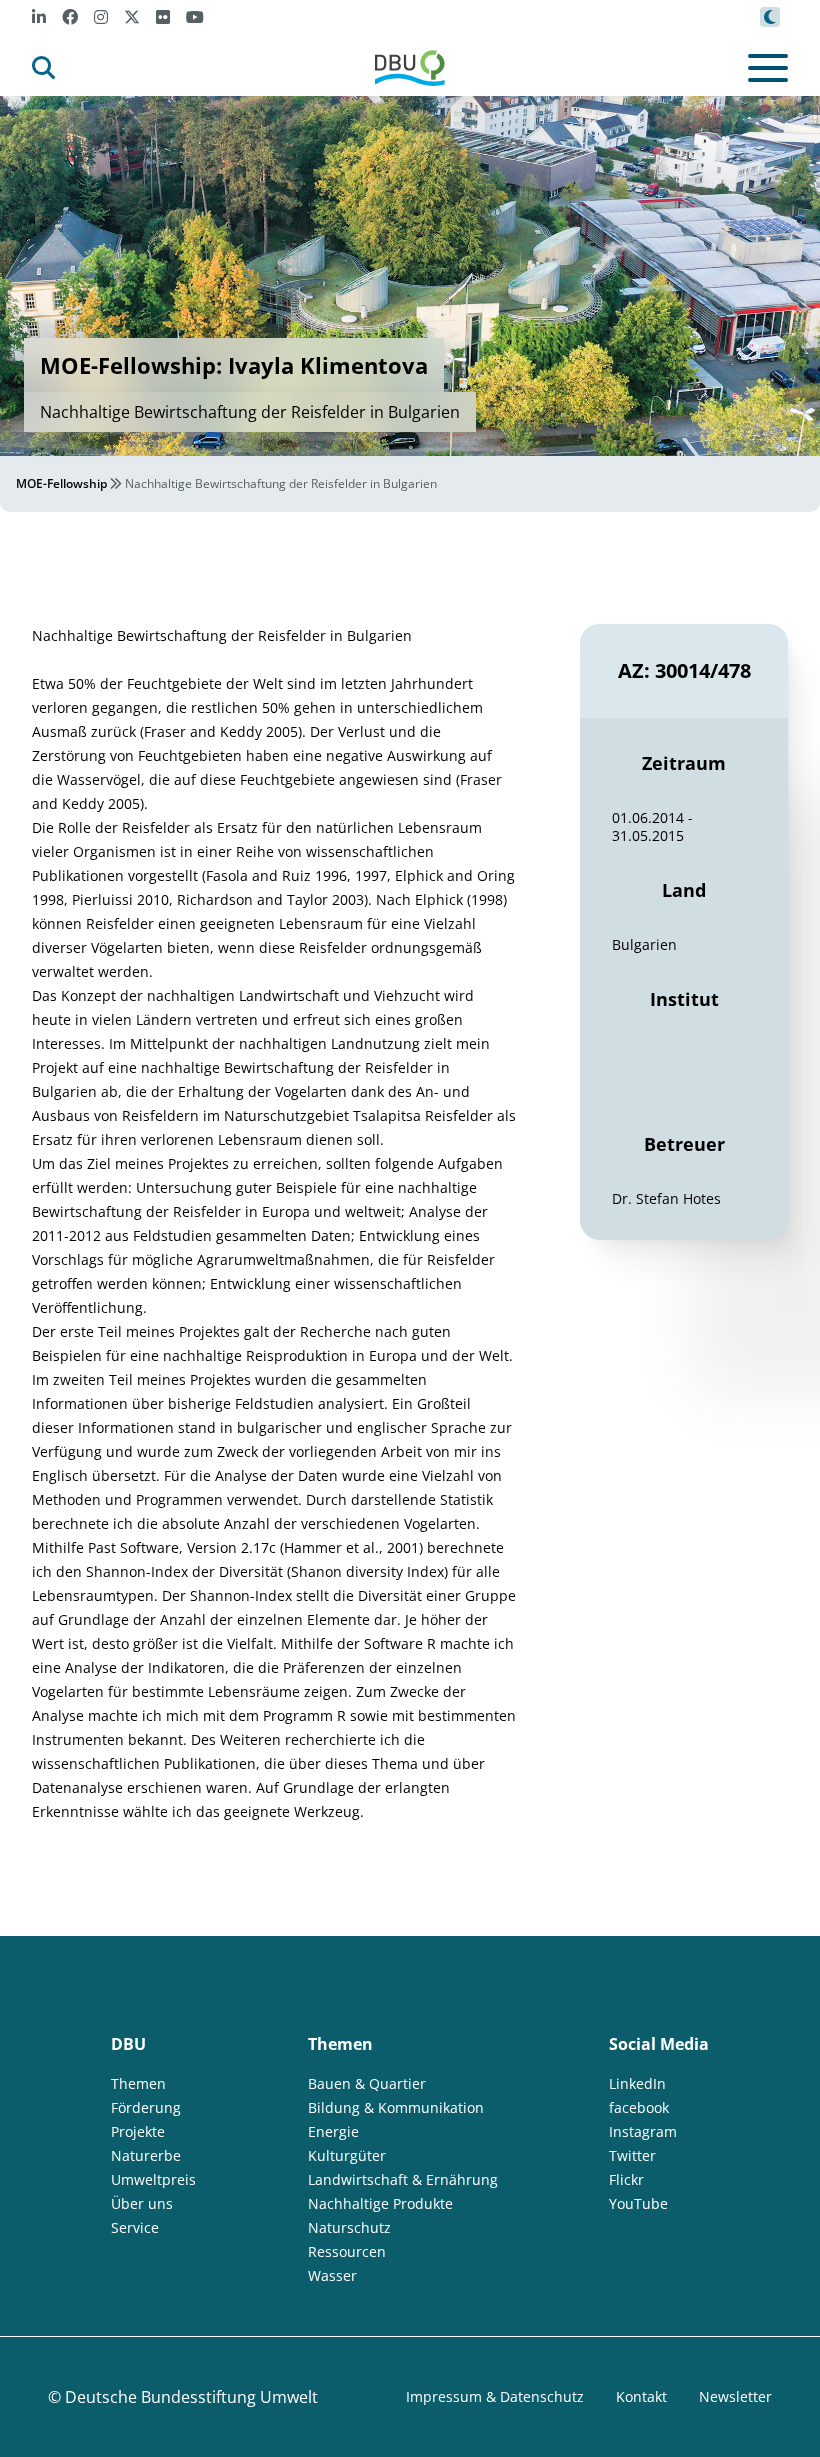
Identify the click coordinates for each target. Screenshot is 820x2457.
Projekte (138, 2131)
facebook (639, 2107)
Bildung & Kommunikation (396, 2107)
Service (135, 2227)
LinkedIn (637, 2083)
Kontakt (641, 2396)
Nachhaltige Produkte (380, 2203)
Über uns (142, 2203)
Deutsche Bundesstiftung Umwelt (191, 2397)
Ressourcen (347, 2251)
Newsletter (735, 2396)
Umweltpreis (153, 2179)
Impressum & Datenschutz (495, 2396)
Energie (333, 2131)
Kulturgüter (347, 2155)
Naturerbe (146, 2155)
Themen (138, 2083)
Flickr (626, 2179)
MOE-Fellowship (61, 483)
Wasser (332, 2275)
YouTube (638, 2203)
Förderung (146, 2107)
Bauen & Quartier (367, 2083)
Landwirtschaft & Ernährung (403, 2179)
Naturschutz (349, 2227)
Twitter (632, 2155)
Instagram (643, 2131)
